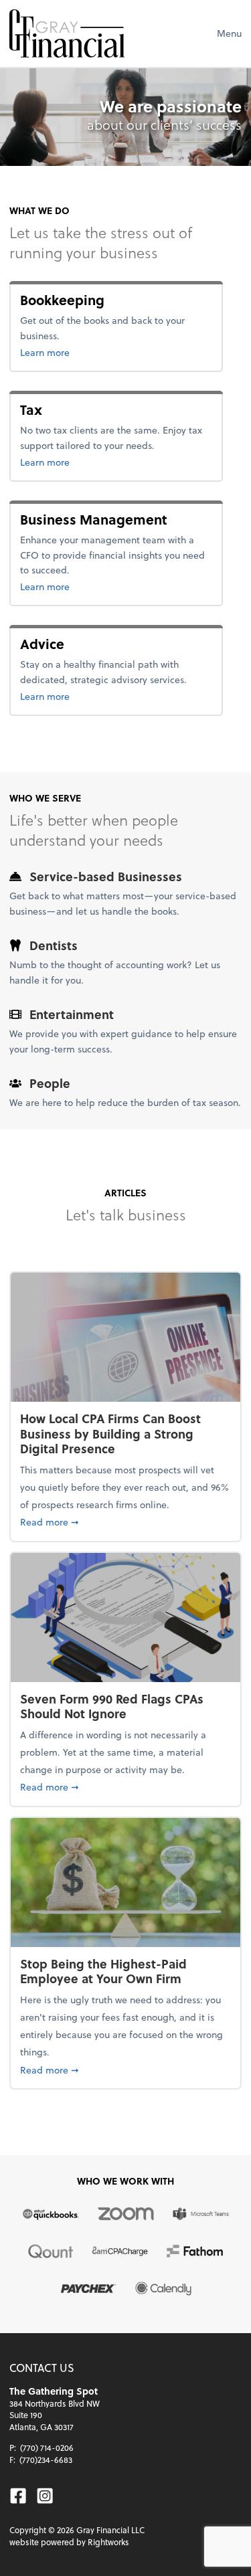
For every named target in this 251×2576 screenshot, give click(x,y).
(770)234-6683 (46, 2460)
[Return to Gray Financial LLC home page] (67, 33)
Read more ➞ (125, 1522)
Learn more (88, 352)
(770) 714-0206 (47, 2448)
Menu (229, 33)
